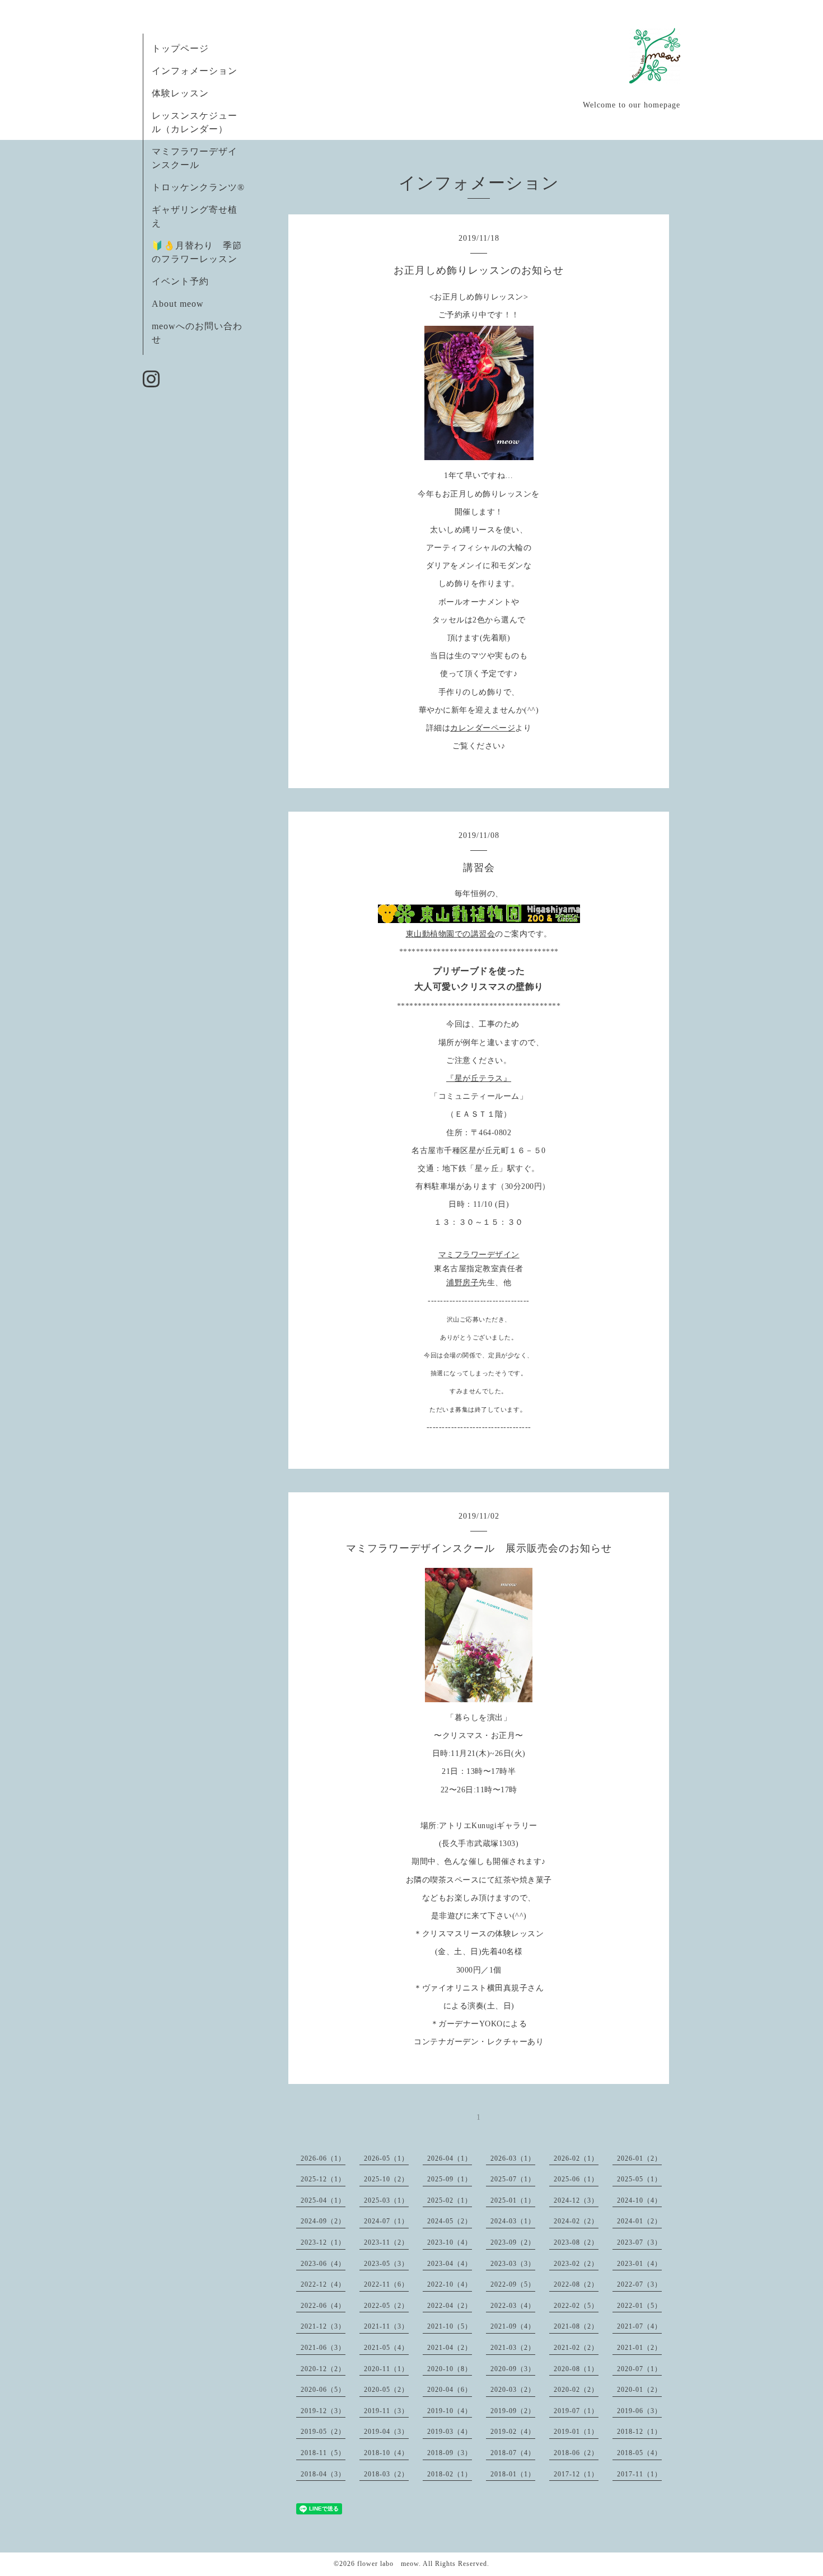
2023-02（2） (576, 2264)
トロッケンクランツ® (198, 187)
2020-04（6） (450, 2390)
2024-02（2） (576, 2221)
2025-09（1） (450, 2179)
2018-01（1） (513, 2474)
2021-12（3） (323, 2326)
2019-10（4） (450, 2411)
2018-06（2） (576, 2453)
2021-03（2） (513, 2348)
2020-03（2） (513, 2390)
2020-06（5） (323, 2390)
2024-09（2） (323, 2221)
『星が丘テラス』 (479, 1078)
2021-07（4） (639, 2326)
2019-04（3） (386, 2432)
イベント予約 (180, 281)
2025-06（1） (576, 2179)
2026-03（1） (513, 2158)
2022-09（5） (513, 2284)
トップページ (180, 48)
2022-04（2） (450, 2306)
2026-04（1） (450, 2158)
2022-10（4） (450, 2284)
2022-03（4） (513, 2306)
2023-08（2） (576, 2242)
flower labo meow (388, 2564)
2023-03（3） (513, 2264)
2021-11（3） (386, 2326)
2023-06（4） (323, 2264)
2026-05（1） (386, 2158)
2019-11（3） (386, 2411)
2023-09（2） (513, 2242)
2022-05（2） (386, 2306)
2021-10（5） (450, 2326)
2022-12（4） (323, 2284)
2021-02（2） (576, 2348)
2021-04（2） (450, 2348)
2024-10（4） (639, 2200)
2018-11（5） (323, 2453)
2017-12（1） (576, 2474)
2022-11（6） (386, 2284)
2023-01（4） (639, 2264)
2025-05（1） (639, 2179)
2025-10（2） (386, 2179)
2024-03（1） (513, 2221)
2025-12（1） (323, 2179)
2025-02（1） (450, 2200)
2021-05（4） (386, 2348)
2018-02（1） (450, 2474)
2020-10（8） (450, 2369)
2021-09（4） (513, 2326)
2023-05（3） (386, 2264)
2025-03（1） (386, 2200)
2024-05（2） (450, 2221)
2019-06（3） (639, 2411)
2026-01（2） (639, 2158)
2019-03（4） (450, 2432)
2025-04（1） (323, 2200)
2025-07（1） (513, 2179)
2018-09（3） (450, 2453)
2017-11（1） (639, 2474)
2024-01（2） (639, 2221)
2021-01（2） (639, 2348)
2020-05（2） (386, 2390)
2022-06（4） (323, 2306)
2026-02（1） (576, 2158)
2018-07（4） (513, 2453)
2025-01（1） (513, 2200)
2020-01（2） (639, 2390)
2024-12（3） (576, 2200)
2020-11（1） (386, 2369)
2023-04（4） (450, 2264)
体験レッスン (180, 93)
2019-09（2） (513, 2411)
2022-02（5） (576, 2306)
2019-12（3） (323, 2411)
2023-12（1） (323, 2242)
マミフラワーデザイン (479, 1255)
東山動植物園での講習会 (451, 934)
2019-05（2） (323, 2432)
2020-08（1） (576, 2369)
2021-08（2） (576, 2326)
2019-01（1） (576, 2432)
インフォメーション (195, 71)
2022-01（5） (639, 2306)
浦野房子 (462, 1283)
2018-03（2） (386, 2474)
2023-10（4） (450, 2242)
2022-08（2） (576, 2284)
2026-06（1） (323, 2158)
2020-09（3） (513, 2369)
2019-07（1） (576, 2411)
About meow (178, 304)
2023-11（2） (386, 2242)
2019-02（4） (513, 2432)
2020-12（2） (323, 2369)
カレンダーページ (483, 728)
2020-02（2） (576, 2390)
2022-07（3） (639, 2284)
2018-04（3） (323, 2474)
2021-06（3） (323, 2348)
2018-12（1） (639, 2432)
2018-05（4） (639, 2453)
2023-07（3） (639, 2242)
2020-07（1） (639, 2369)
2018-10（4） (386, 2453)
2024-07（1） (386, 2221)
